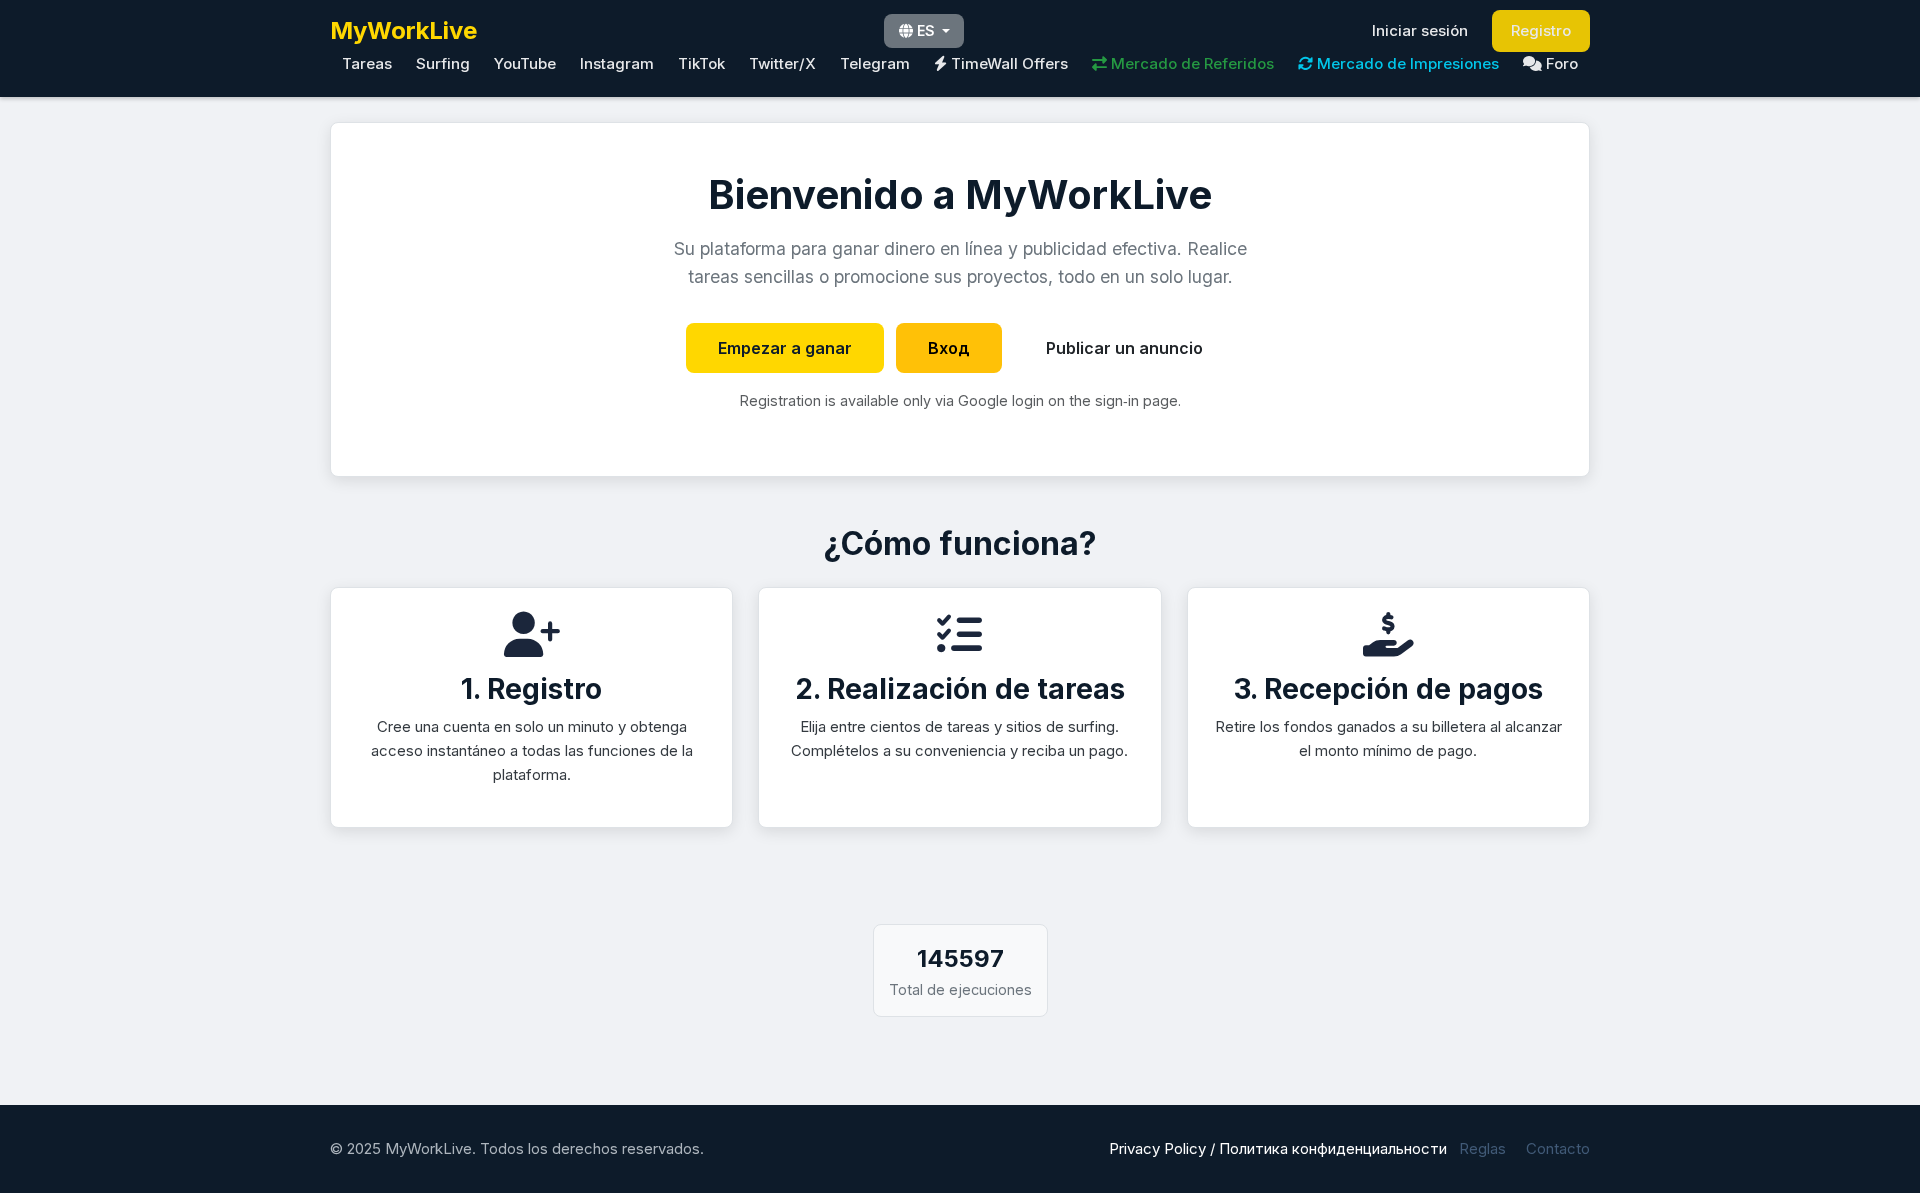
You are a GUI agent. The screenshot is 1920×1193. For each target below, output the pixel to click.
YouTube (525, 63)
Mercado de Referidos (1190, 63)
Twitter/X (782, 63)
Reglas (1482, 1148)
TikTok (701, 63)
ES (926, 30)
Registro (1541, 30)
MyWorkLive (403, 30)
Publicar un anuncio (1124, 348)
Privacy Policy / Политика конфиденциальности (1278, 1148)
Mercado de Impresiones (1406, 63)
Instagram (617, 63)
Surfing (443, 63)
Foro (1560, 63)
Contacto (1558, 1148)
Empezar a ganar (785, 348)
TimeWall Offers (1007, 63)
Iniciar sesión (1420, 30)
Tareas (367, 63)
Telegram (875, 63)
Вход (949, 348)
